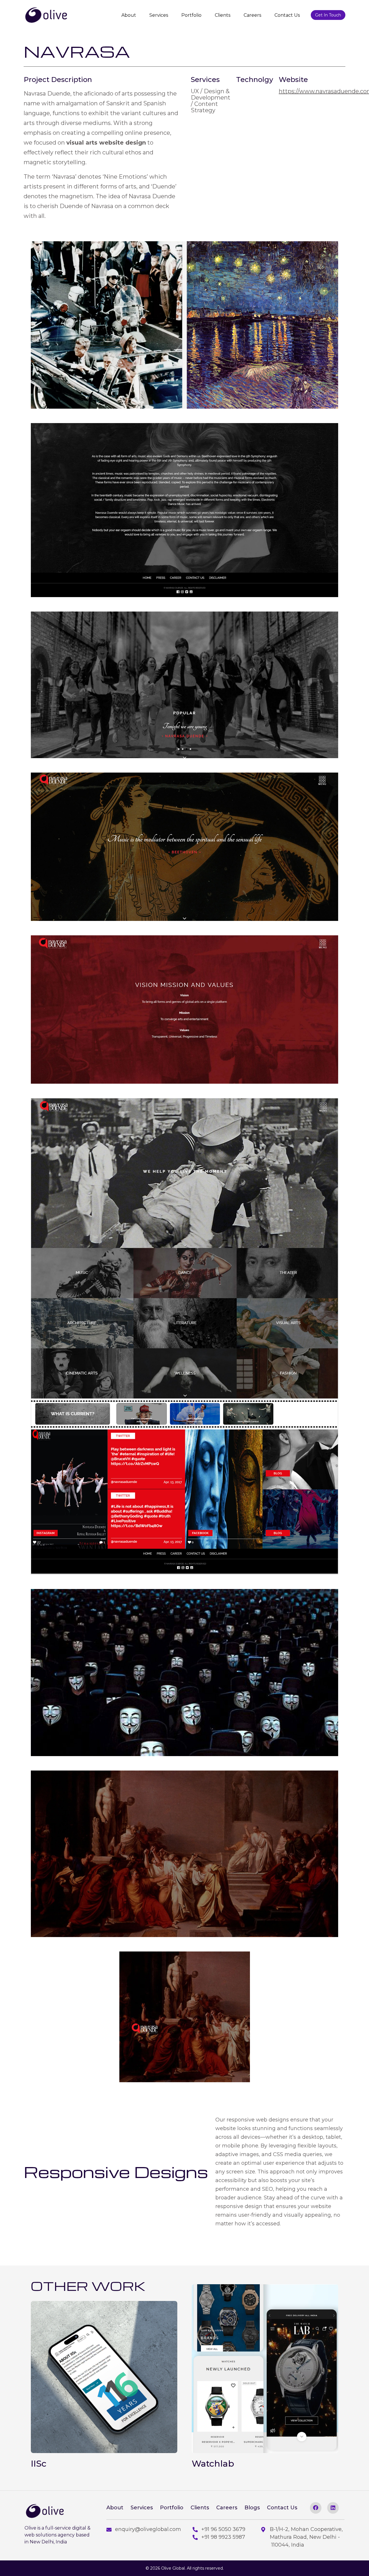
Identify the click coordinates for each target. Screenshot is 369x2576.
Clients (223, 15)
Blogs (252, 2508)
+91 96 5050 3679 (223, 2529)
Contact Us (287, 15)
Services (159, 15)
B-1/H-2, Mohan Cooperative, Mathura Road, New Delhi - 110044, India (306, 2537)
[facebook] (316, 2508)
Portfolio (191, 15)
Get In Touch (328, 15)
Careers (252, 15)
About (129, 15)
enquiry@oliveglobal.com (148, 2529)
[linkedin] (333, 2508)
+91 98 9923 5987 (223, 2537)
